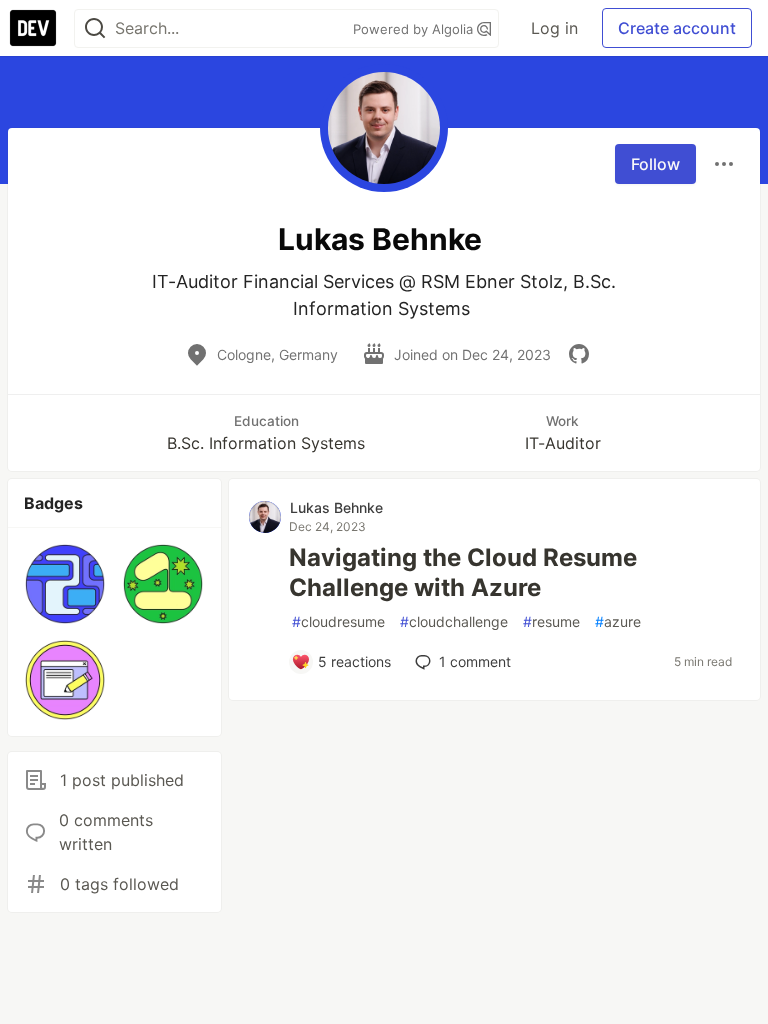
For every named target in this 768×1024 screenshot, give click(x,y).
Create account (677, 28)
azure (618, 621)
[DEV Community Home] (33, 28)
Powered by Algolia (415, 29)
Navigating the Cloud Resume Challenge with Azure (463, 572)
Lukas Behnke (336, 507)
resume (551, 621)
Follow (655, 164)
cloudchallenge (454, 621)
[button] (65, 584)
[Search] (95, 28)
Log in (554, 28)
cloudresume (338, 621)
